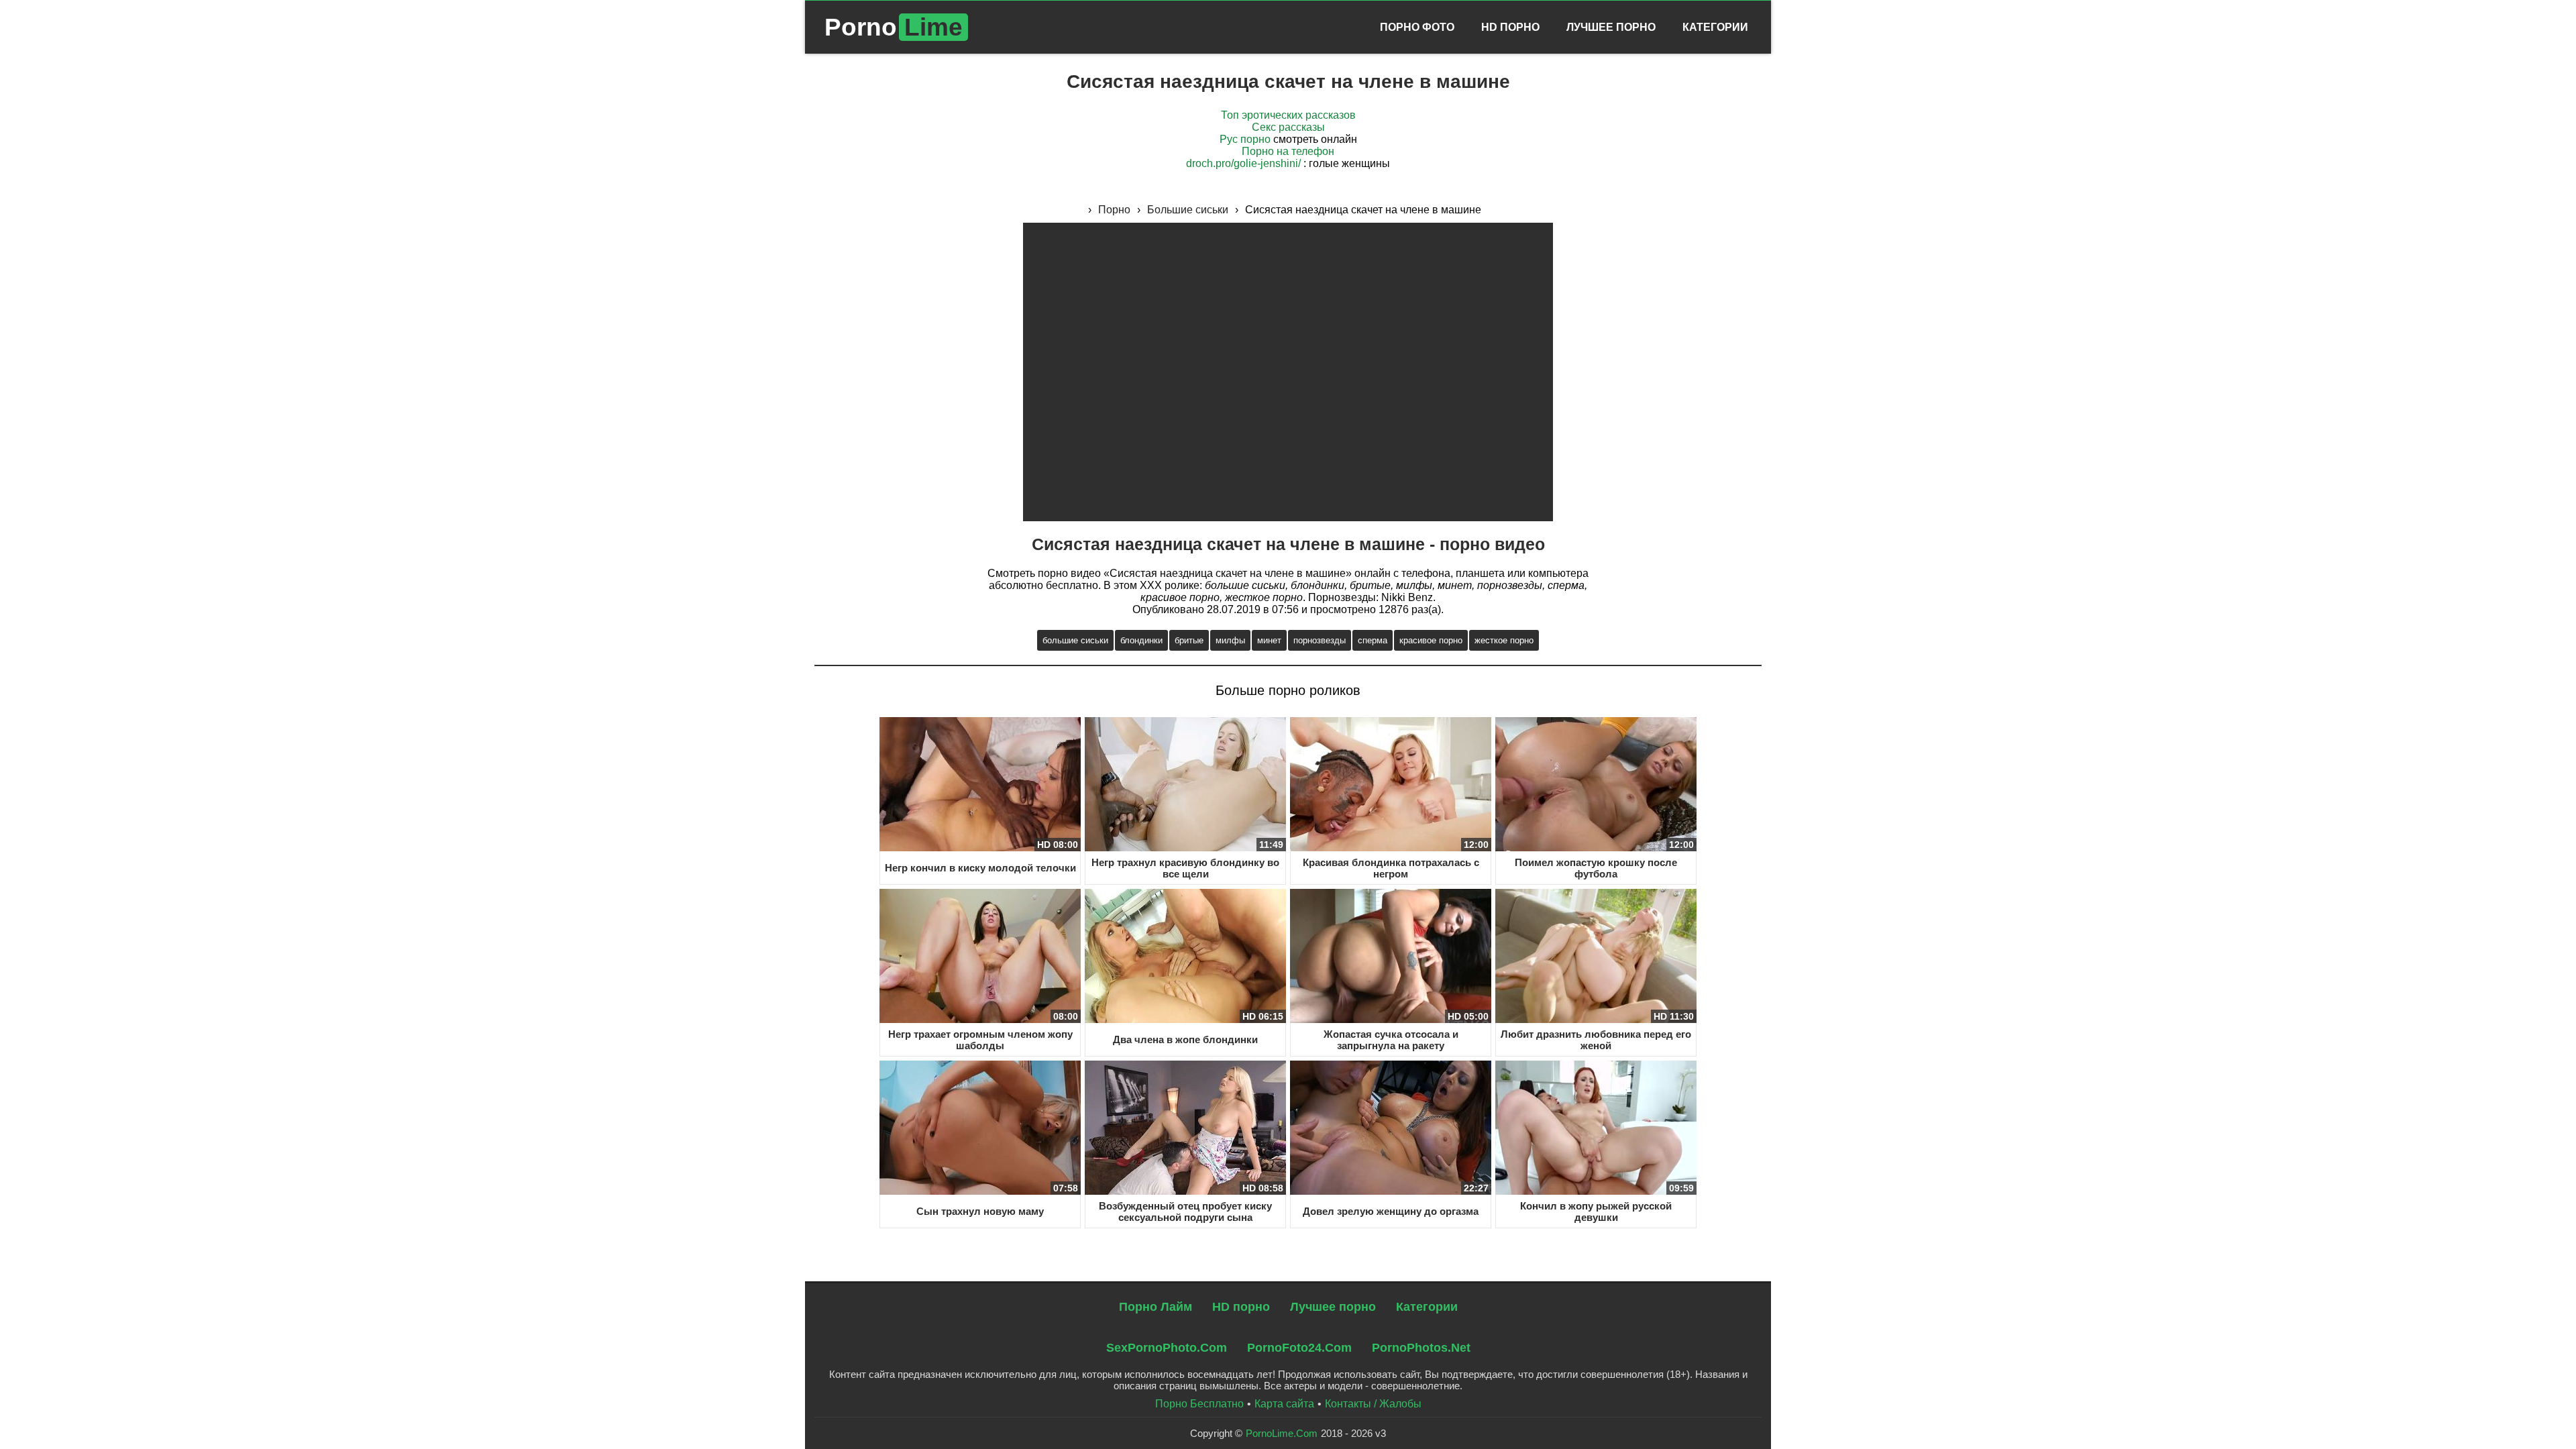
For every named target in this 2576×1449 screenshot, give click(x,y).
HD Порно (1510, 27)
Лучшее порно (1333, 1307)
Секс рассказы (1288, 127)
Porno (894, 27)
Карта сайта (1284, 1404)
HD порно (1241, 1307)
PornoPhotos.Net (1421, 1348)
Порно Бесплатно (1199, 1404)
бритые (1189, 640)
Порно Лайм (1156, 1307)
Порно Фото (1417, 27)
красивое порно (1431, 640)
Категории (1715, 27)
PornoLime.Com (1282, 1433)
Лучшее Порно (1611, 27)
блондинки (1141, 640)
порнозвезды (1320, 640)
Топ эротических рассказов (1288, 115)
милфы (1230, 640)
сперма (1373, 640)
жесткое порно (1504, 640)
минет (1269, 640)
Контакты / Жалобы (1373, 1404)
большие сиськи (1075, 640)
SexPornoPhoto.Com (1167, 1348)
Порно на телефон (1288, 151)
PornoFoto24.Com (1299, 1348)
